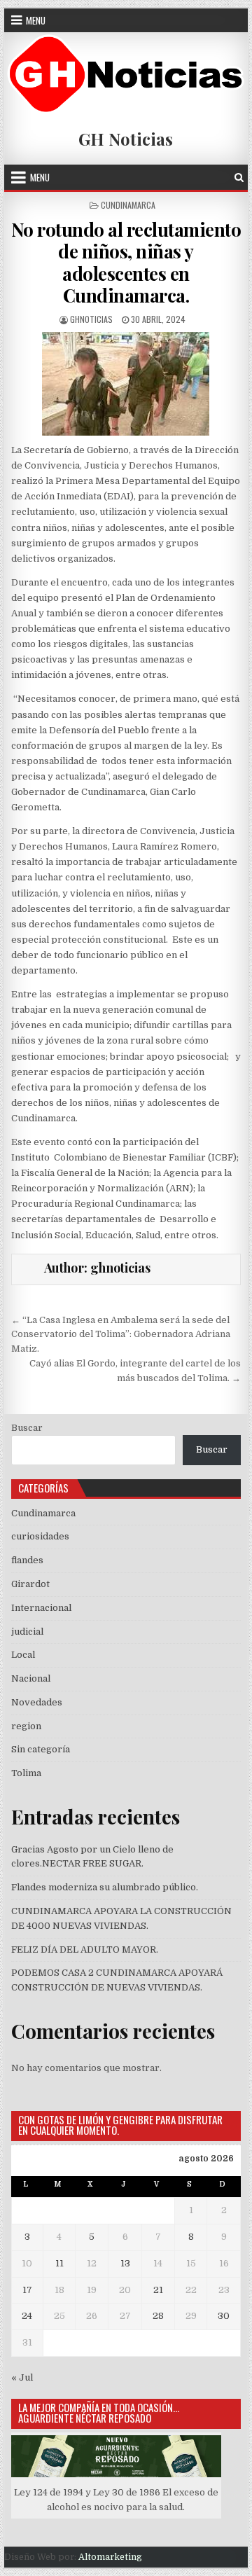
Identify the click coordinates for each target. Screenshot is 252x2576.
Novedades (37, 1702)
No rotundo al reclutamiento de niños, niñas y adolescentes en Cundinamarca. (126, 262)
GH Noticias (126, 139)
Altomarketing (110, 2557)
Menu (36, 20)
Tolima (26, 1773)
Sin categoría (41, 1749)
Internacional (41, 1608)
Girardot (30, 1584)
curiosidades (40, 1536)
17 (27, 2290)
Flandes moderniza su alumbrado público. (105, 1887)
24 (27, 2316)
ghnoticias (91, 319)
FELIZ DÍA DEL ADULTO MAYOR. (85, 1950)
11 (59, 2263)
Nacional (31, 1678)
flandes (27, 1560)
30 (224, 2316)
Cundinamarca (128, 205)
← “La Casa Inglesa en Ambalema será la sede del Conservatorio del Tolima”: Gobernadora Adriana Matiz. (121, 1335)
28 (158, 2316)
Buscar (27, 1428)
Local (23, 1655)
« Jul (22, 2377)
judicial (27, 1632)
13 (125, 2263)
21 (158, 2290)
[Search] (239, 178)
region (26, 1726)
